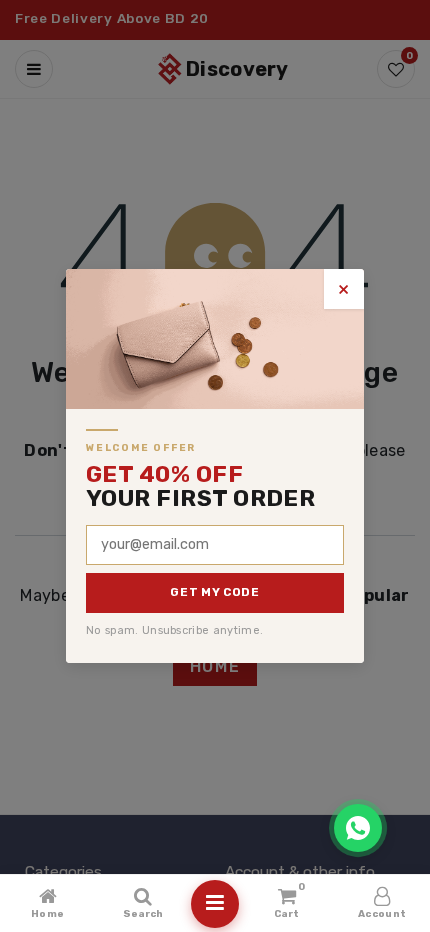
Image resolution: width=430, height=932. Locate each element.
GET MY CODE (215, 592)
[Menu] (215, 904)
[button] (358, 828)
